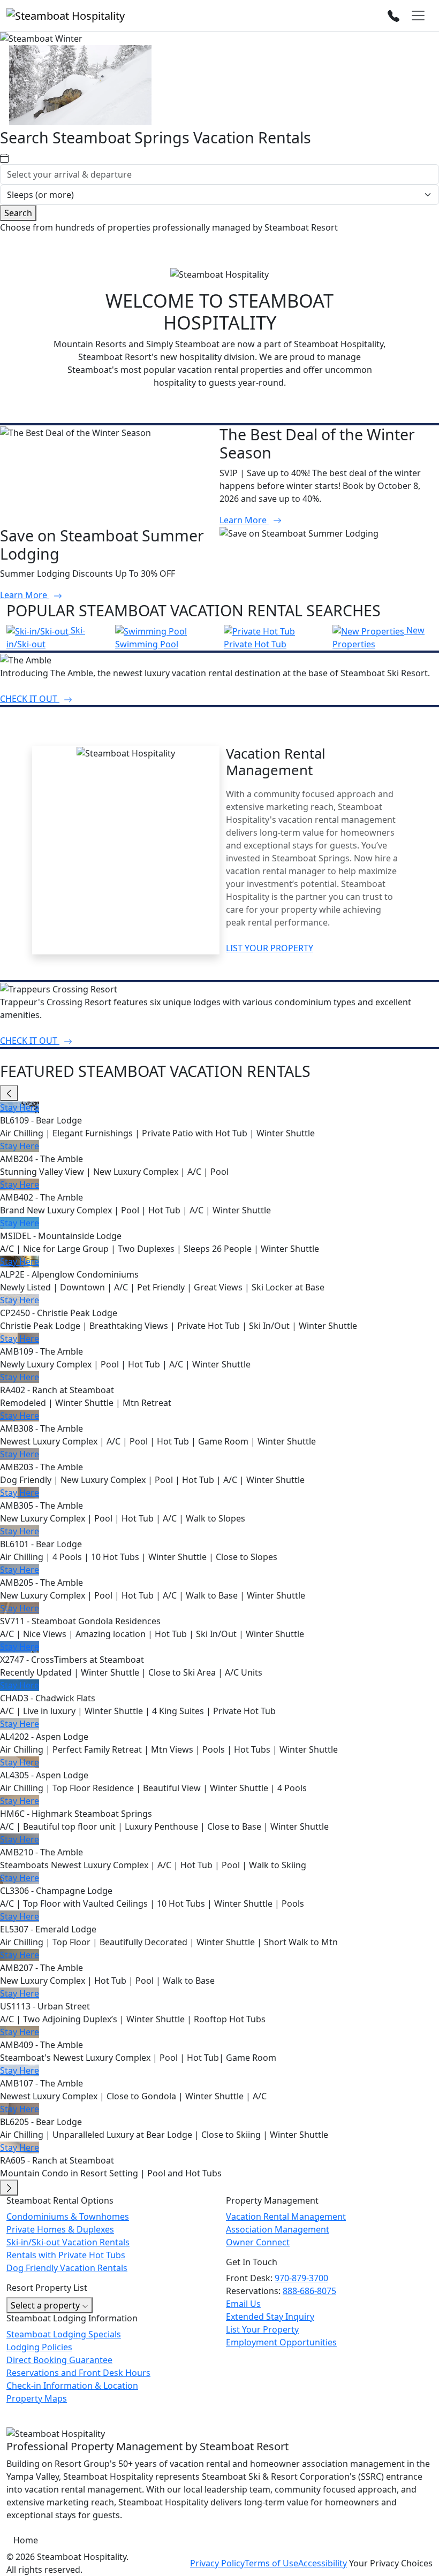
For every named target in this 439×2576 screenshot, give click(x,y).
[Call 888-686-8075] (393, 15)
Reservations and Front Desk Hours (78, 2373)
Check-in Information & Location (72, 2386)
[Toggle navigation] (418, 16)
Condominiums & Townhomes (68, 2216)
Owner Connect (258, 2242)
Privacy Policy (217, 2563)
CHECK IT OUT (30, 699)
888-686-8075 (309, 2291)
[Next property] (9, 2188)
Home (26, 2540)
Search (18, 213)
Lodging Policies (39, 2347)
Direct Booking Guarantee (59, 2360)
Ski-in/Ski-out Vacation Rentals (68, 2242)
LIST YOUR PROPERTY (270, 948)
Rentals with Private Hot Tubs (66, 2255)
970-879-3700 (301, 2278)
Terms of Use (271, 2563)
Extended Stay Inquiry (270, 2317)
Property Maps (37, 2398)
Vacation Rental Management (286, 2216)
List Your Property (262, 2329)
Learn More (244, 520)
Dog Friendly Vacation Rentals (67, 2268)
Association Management (278, 2229)
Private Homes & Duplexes (60, 2229)
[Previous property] (9, 1093)
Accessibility (323, 2563)
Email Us (243, 2304)
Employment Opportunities (281, 2342)
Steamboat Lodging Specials (64, 2334)
